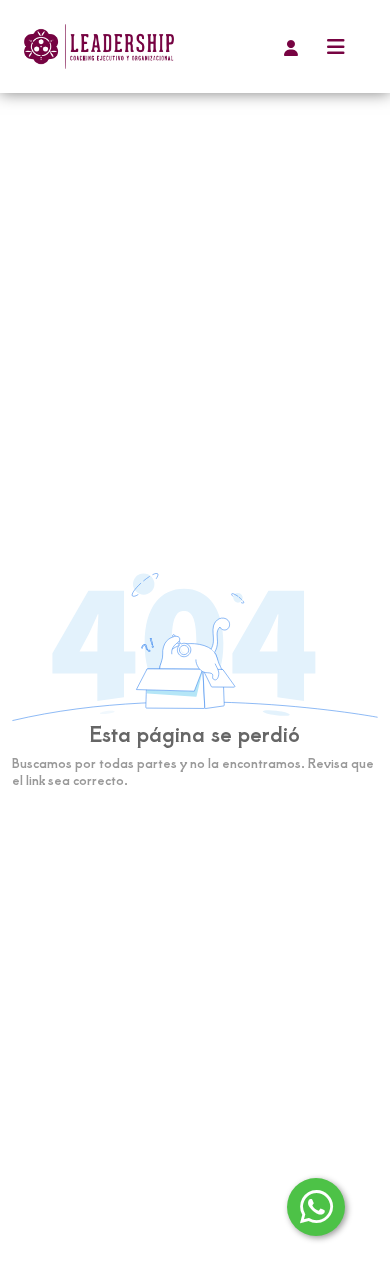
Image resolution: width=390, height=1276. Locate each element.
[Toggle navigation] (336, 46)
